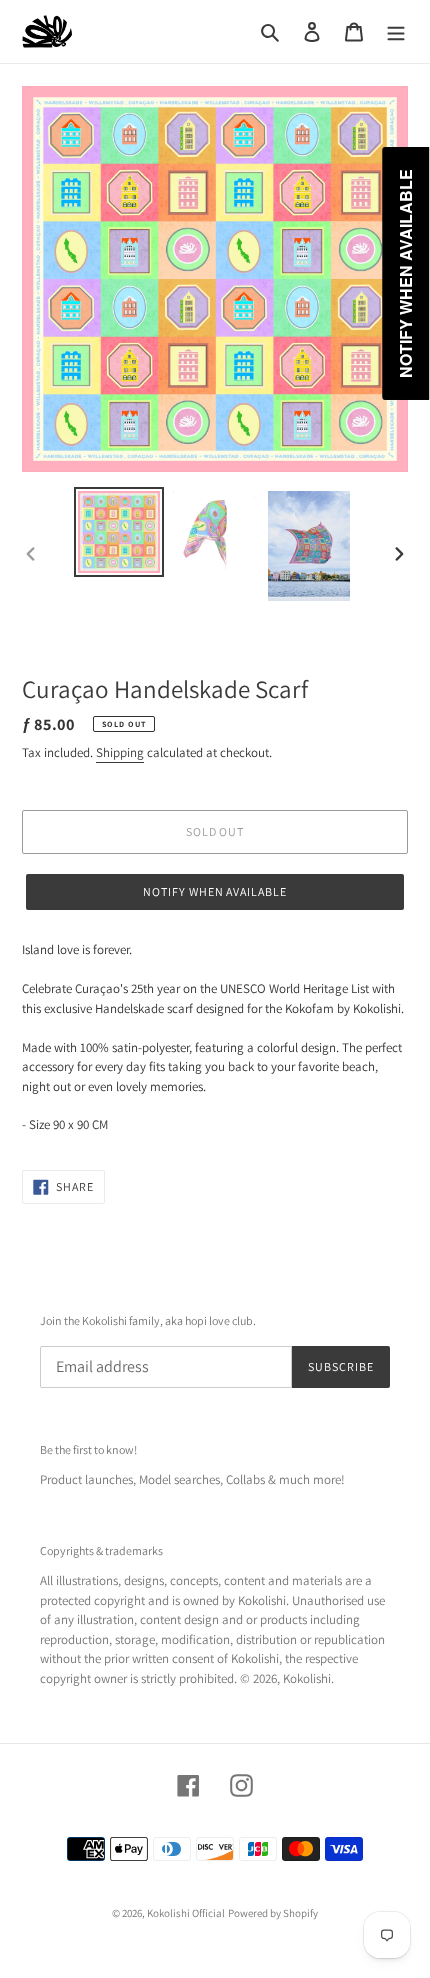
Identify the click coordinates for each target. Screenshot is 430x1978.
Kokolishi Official (186, 1913)
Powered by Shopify (273, 1913)
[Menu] (396, 32)
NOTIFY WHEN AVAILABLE (215, 891)
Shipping (120, 752)
